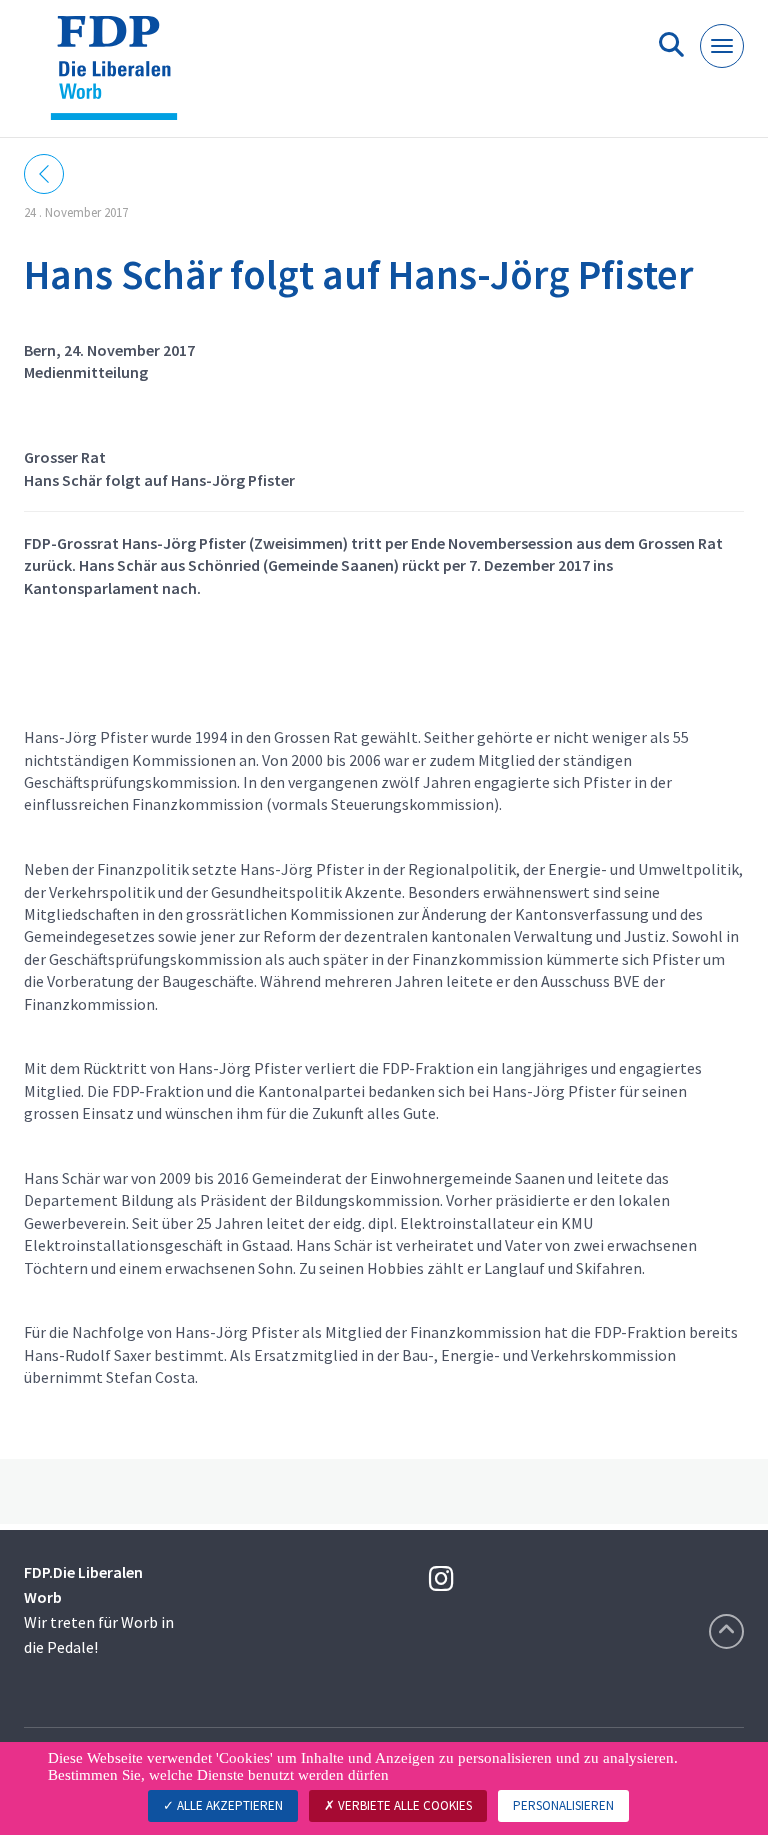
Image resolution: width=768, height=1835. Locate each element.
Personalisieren (563, 1805)
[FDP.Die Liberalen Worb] (121, 76)
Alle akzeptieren (228, 1805)
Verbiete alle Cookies (403, 1805)
